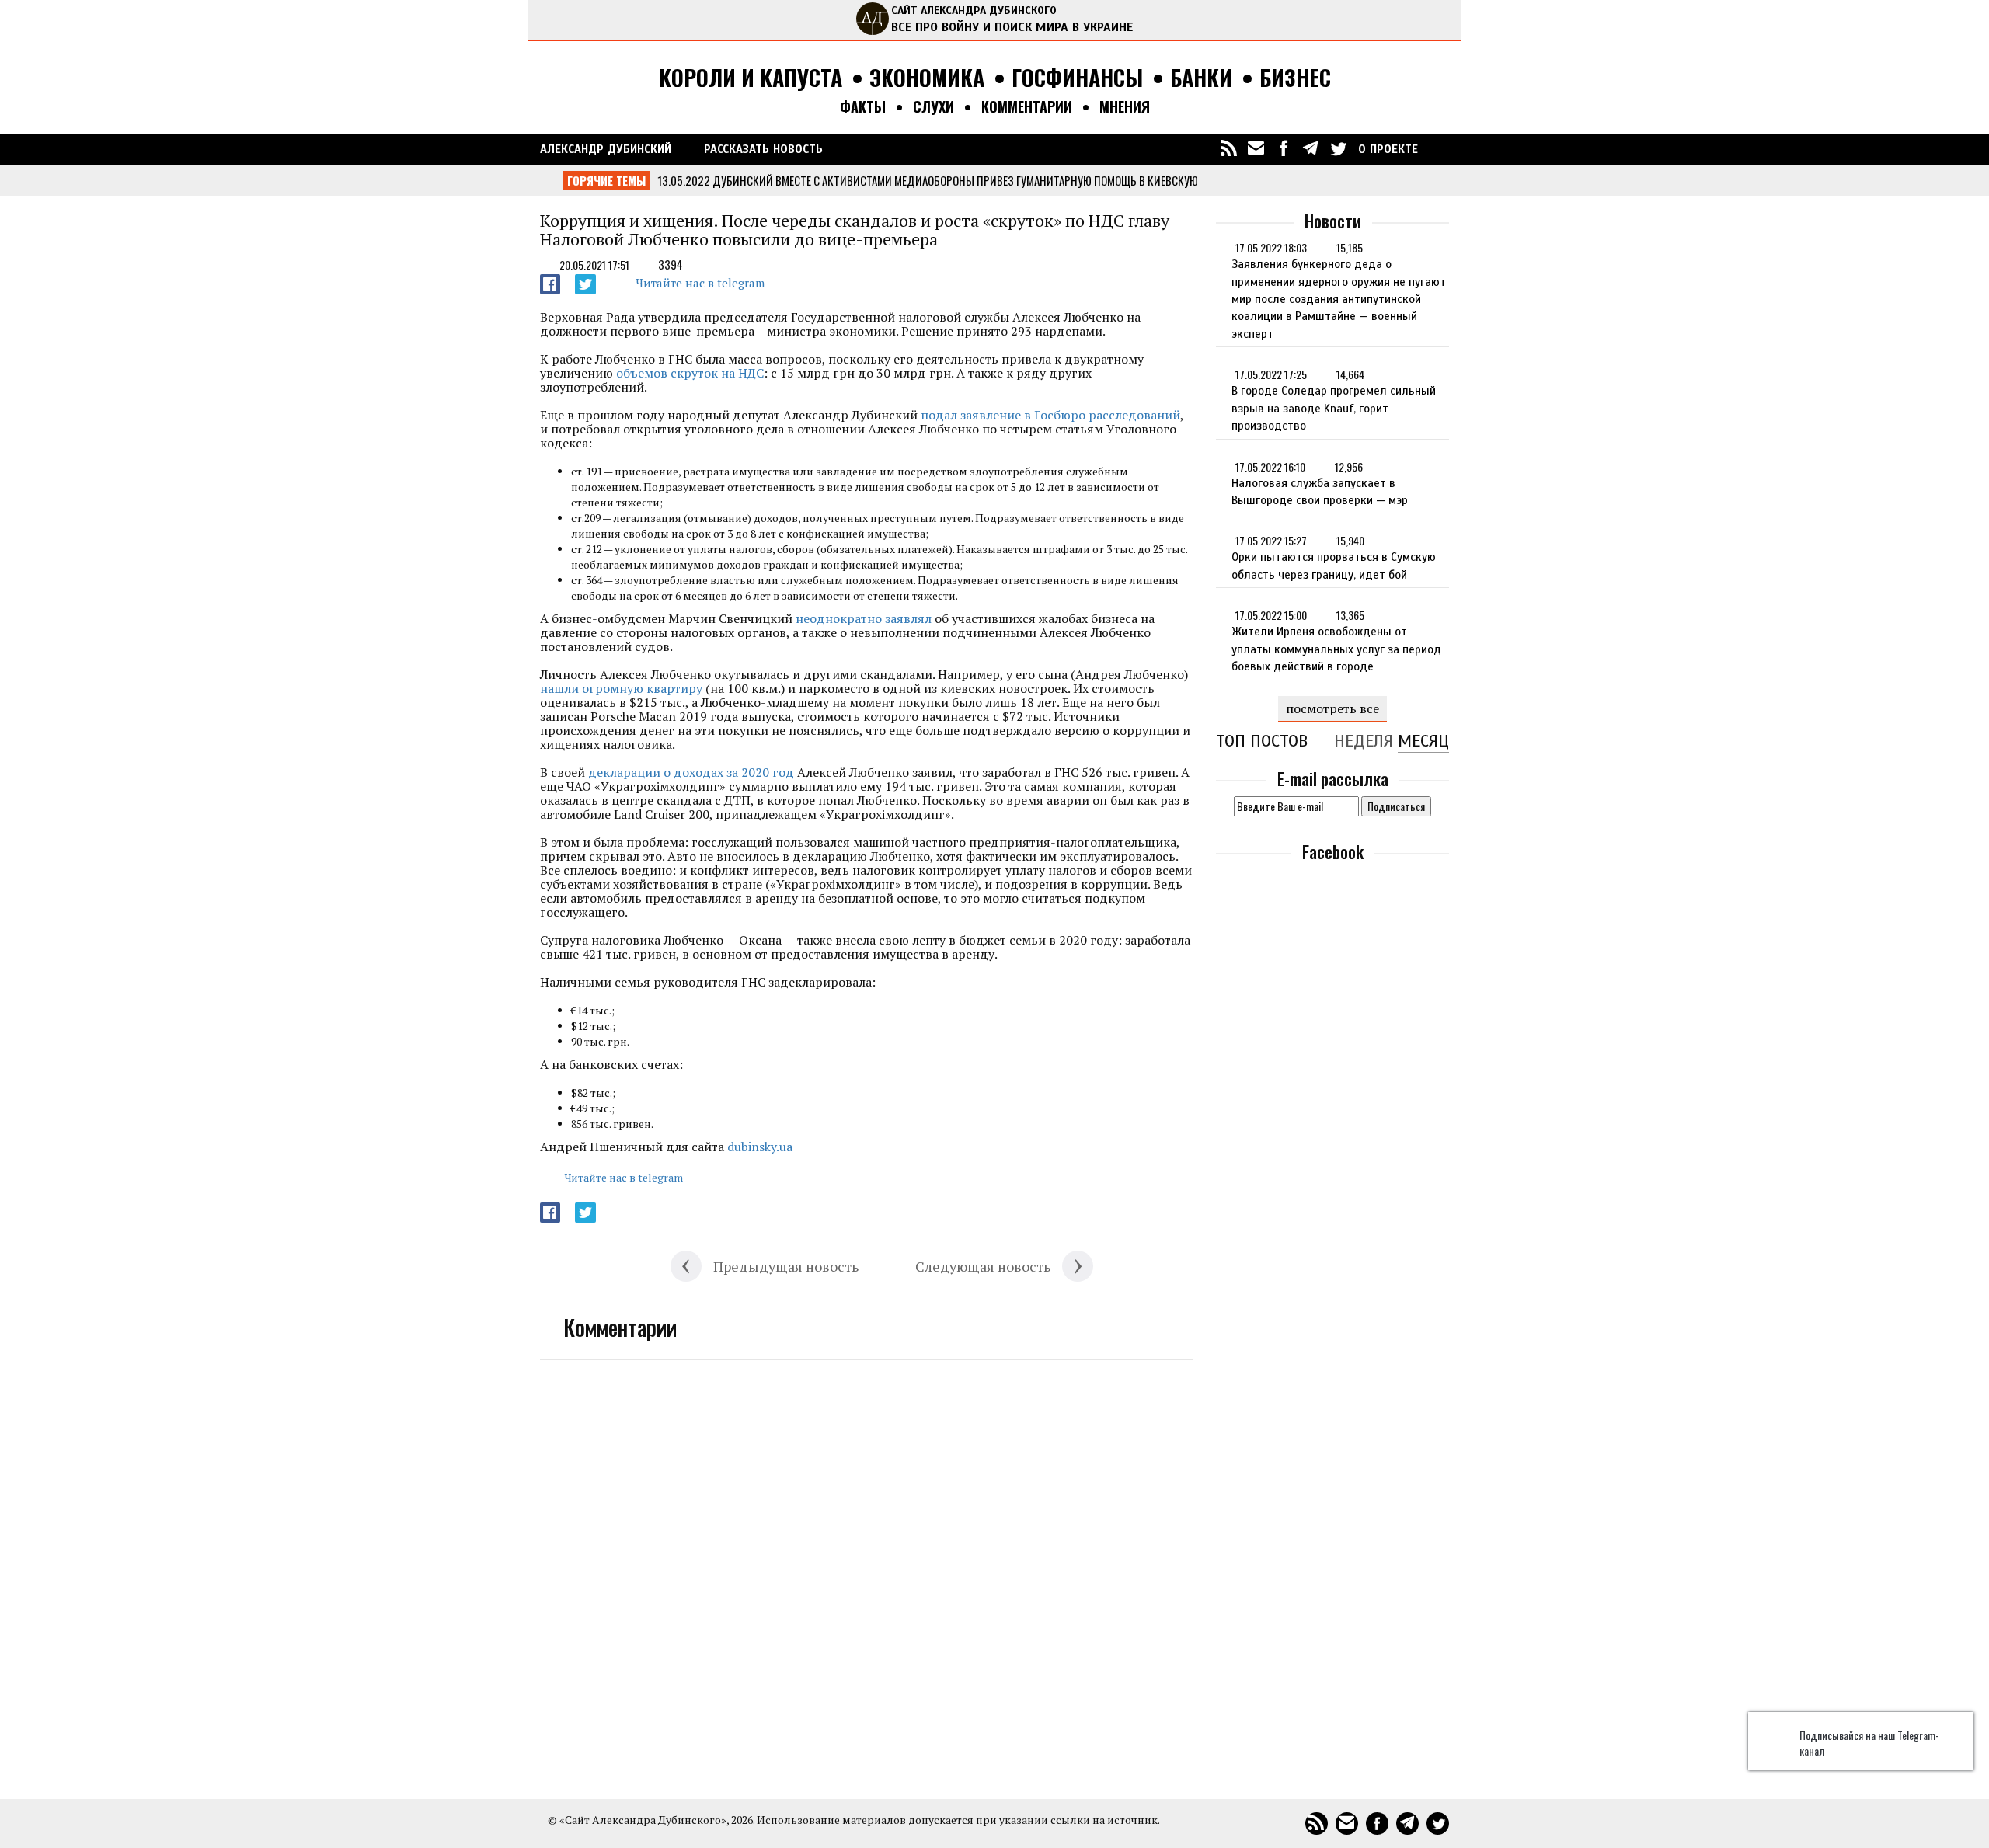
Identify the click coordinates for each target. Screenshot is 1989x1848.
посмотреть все (1332, 708)
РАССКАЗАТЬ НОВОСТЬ (763, 149)
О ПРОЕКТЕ (1388, 149)
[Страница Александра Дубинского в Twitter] (1338, 148)
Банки (1201, 78)
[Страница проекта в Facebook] (1284, 148)
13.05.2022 (684, 180)
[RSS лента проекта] (1229, 148)
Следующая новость (983, 1266)
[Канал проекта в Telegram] (1311, 148)
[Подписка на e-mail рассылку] (1256, 148)
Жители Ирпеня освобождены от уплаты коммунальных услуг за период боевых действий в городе (1336, 649)
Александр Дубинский (606, 149)
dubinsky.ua (760, 1147)
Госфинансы (1077, 78)
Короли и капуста (751, 78)
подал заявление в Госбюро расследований (1050, 415)
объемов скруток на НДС (690, 373)
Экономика (927, 78)
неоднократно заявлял (864, 618)
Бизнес (1295, 78)
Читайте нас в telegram (700, 283)
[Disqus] (866, 1570)
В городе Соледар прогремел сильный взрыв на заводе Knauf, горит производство (1334, 408)
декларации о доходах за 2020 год (691, 772)
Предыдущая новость (786, 1266)
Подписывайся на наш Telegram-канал (1869, 1743)
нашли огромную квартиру (621, 688)
